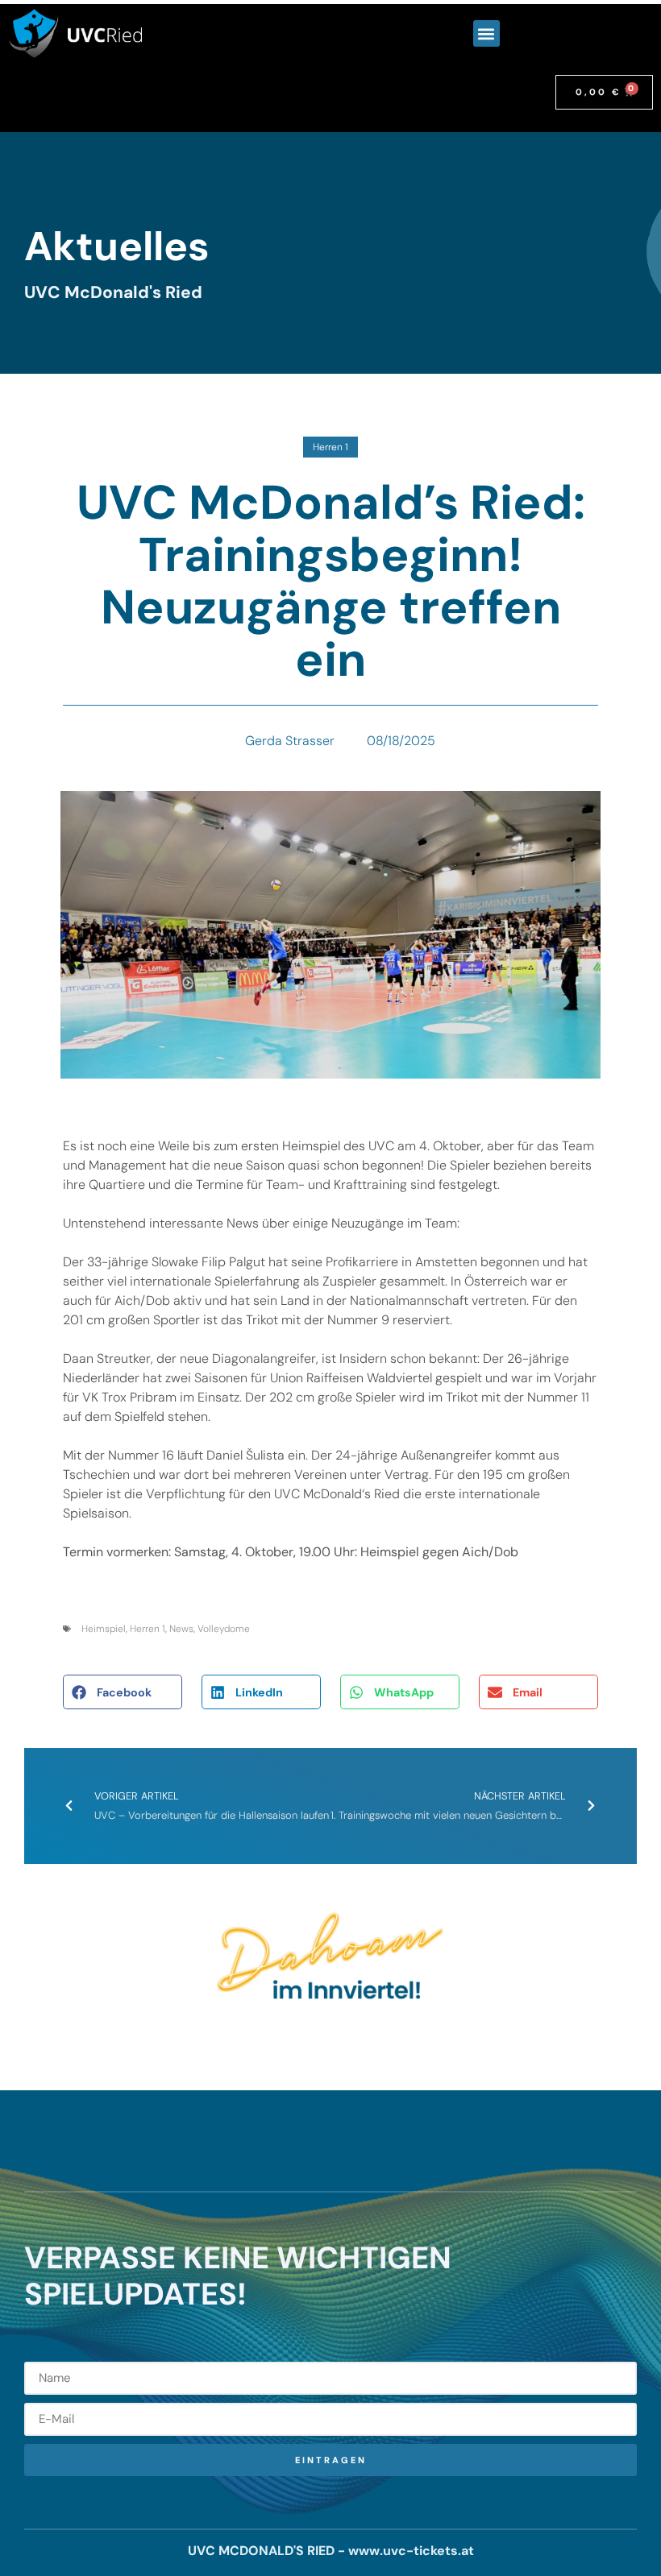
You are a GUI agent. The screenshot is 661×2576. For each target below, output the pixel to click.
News (181, 1629)
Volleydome (224, 1629)
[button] (486, 33)
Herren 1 (330, 447)
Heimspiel (104, 1629)
